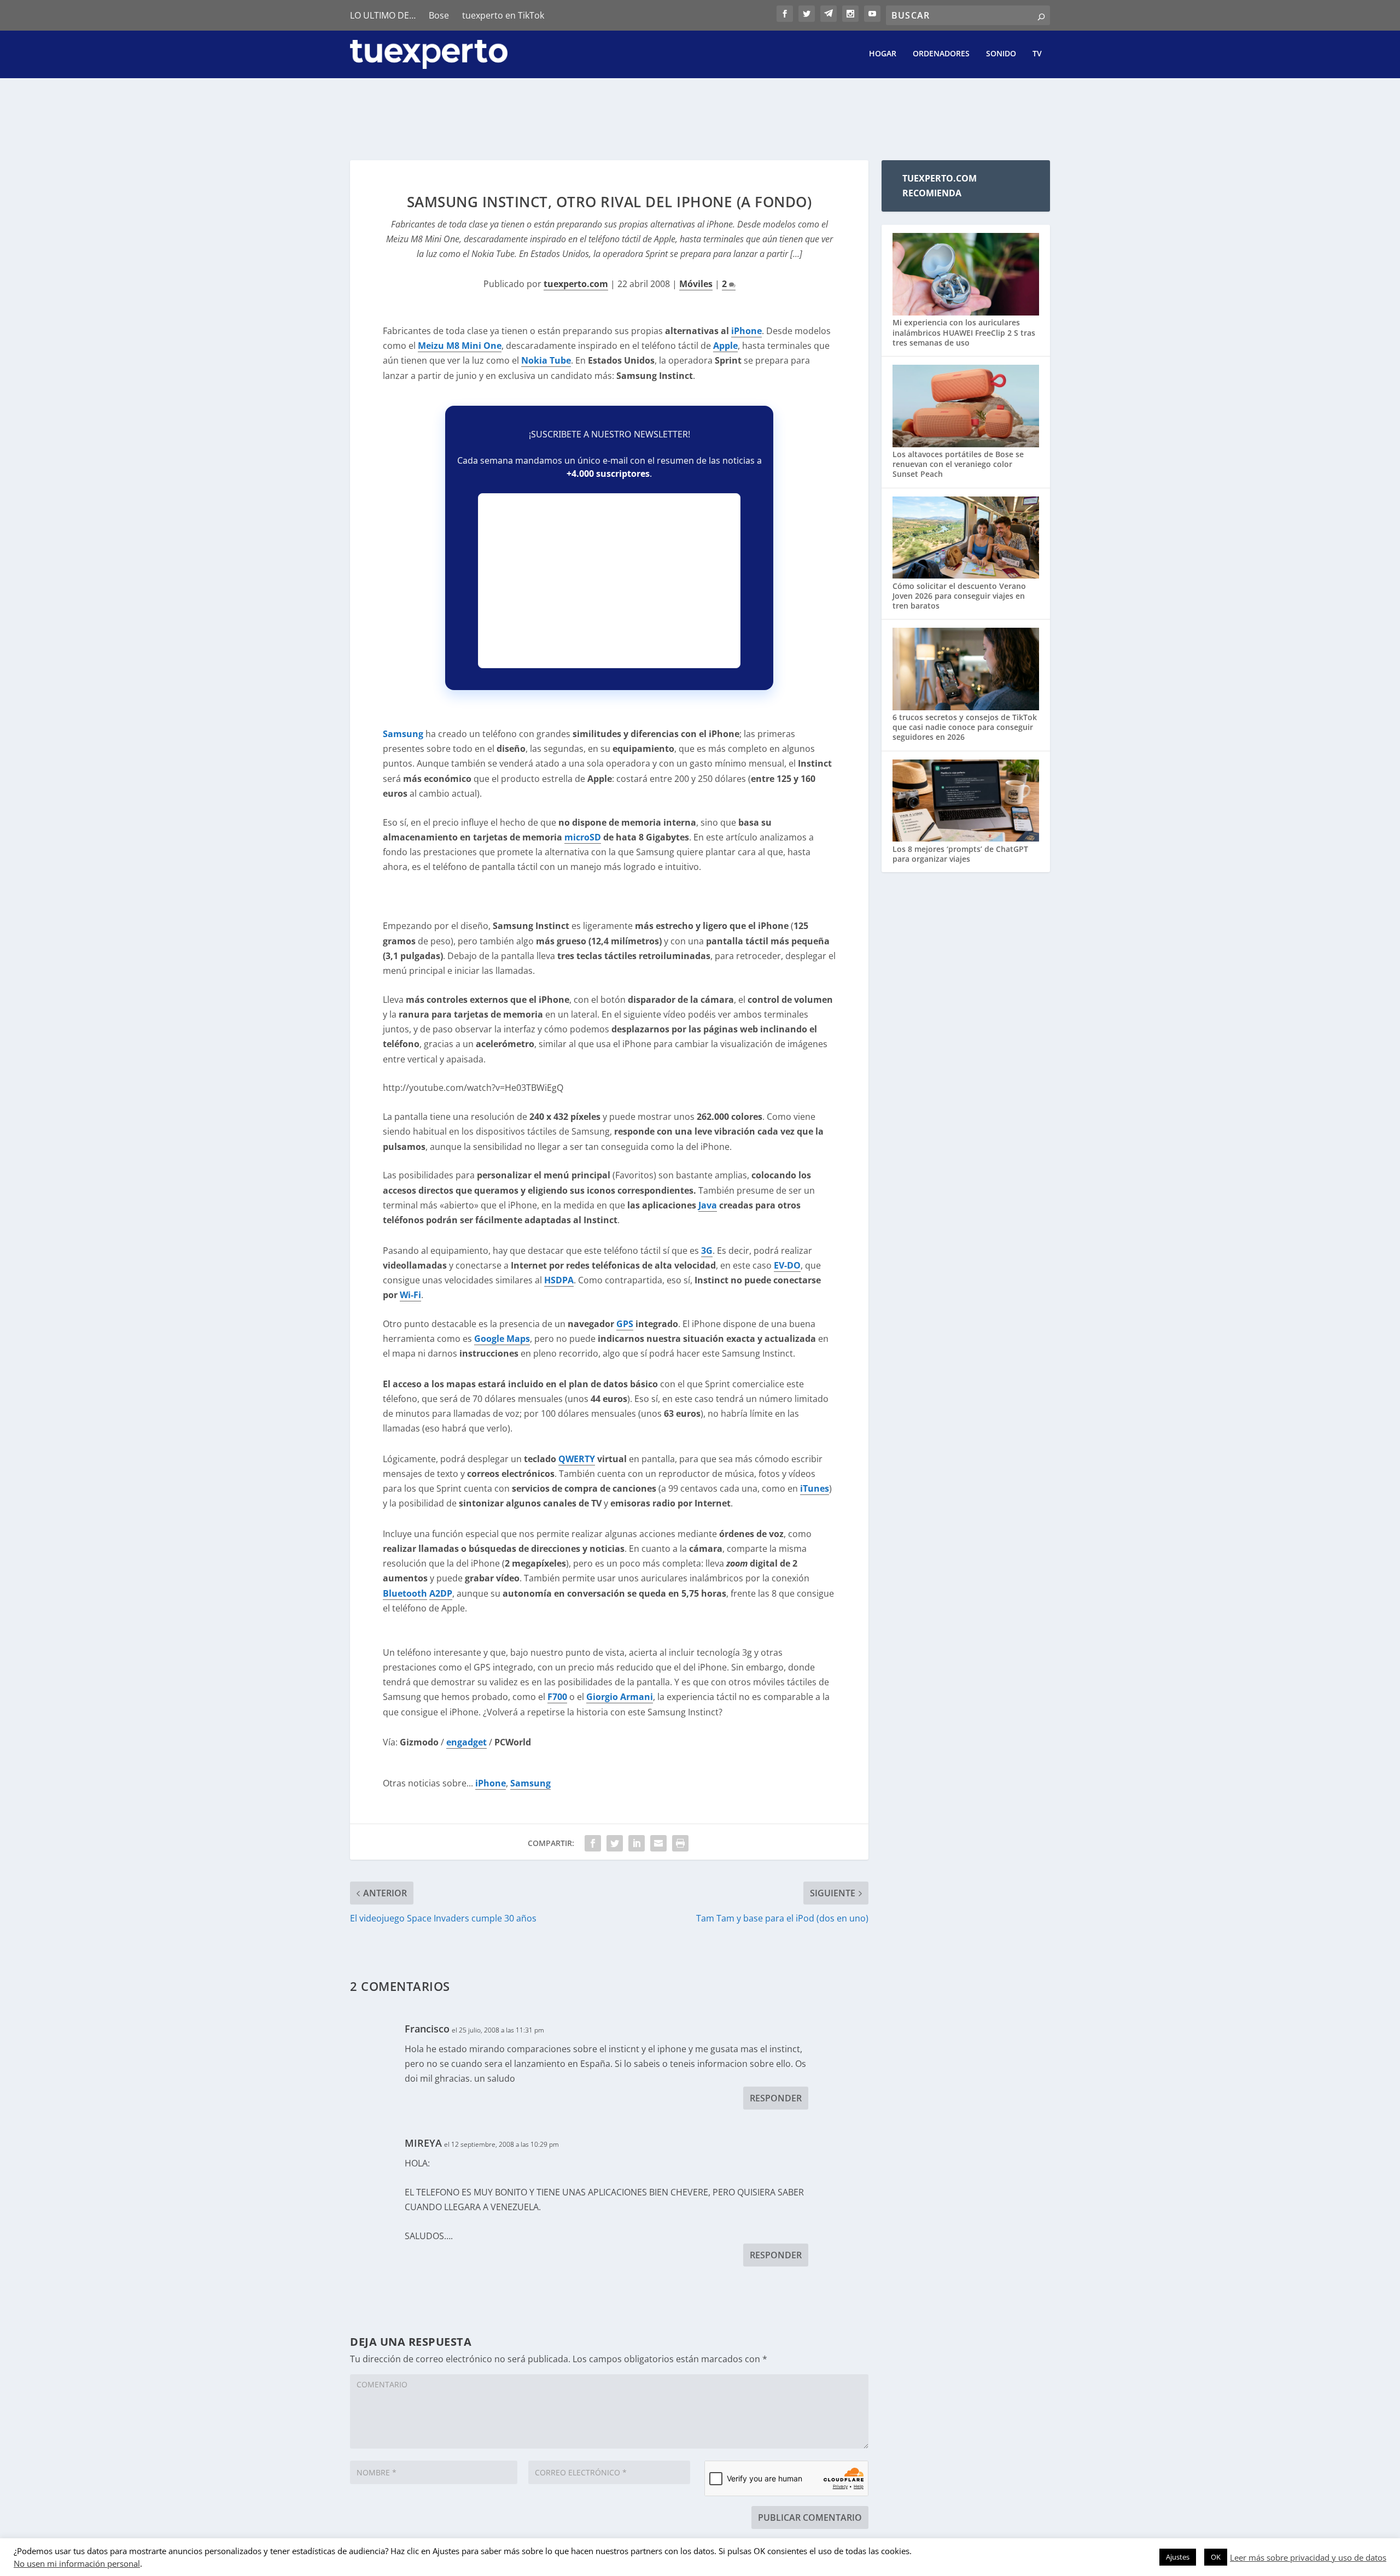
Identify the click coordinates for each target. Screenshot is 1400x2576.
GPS (625, 1324)
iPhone (491, 1783)
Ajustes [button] (1178, 2557)
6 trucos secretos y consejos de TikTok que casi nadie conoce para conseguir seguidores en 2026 (965, 727)
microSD (583, 837)
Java (708, 1205)
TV (1037, 54)
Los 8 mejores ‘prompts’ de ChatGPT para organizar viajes (960, 854)
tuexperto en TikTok (503, 15)
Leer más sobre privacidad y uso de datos (1308, 2557)
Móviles (696, 284)
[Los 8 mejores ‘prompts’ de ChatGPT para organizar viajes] (966, 802)
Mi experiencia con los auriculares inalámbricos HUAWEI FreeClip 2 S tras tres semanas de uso (964, 332)
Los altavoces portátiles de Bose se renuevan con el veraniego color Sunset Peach (958, 464)
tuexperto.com (576, 284)
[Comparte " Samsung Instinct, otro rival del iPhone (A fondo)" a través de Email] (658, 1843)
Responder (776, 2098)
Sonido (1001, 54)
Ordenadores (941, 54)
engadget (466, 1742)
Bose (439, 15)
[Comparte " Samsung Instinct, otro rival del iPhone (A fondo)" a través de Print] (680, 1843)
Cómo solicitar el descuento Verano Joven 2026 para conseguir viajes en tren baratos (959, 596)
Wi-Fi (410, 1295)
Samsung (403, 734)
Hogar (883, 54)
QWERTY (577, 1459)
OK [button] (1216, 2557)
